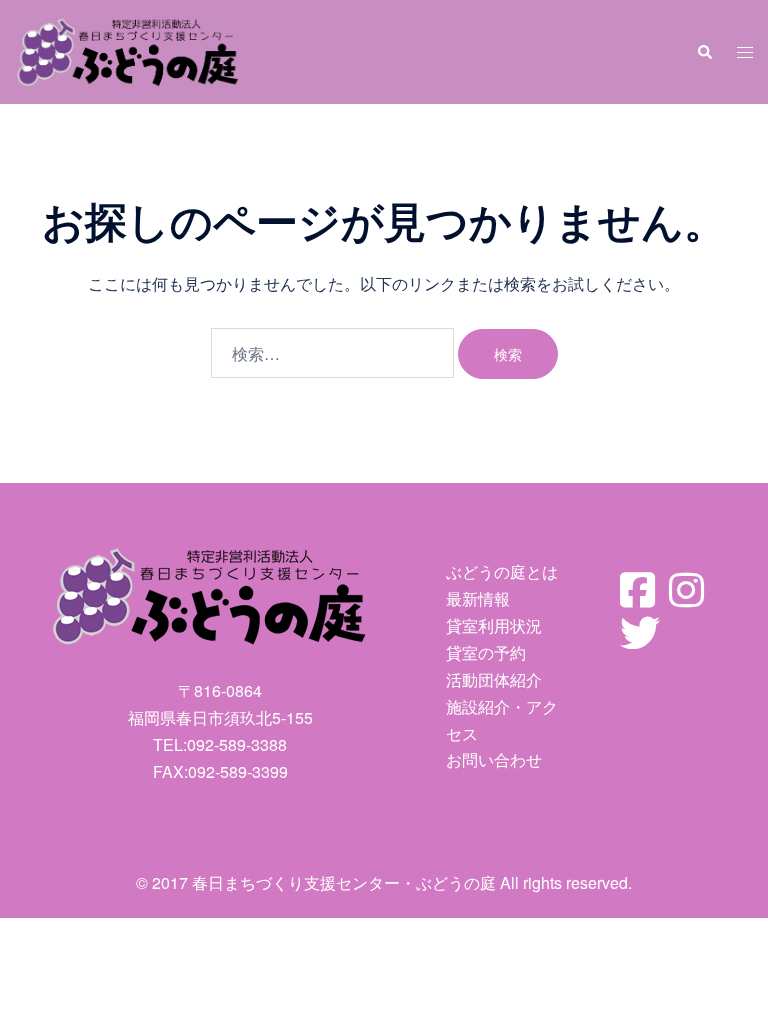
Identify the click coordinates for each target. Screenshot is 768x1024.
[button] (704, 51)
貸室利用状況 (494, 625)
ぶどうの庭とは (502, 571)
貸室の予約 (486, 652)
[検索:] (332, 353)
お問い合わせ (494, 759)
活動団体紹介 (494, 679)
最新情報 (478, 598)
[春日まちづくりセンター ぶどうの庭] (128, 49)
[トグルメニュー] (745, 52)
